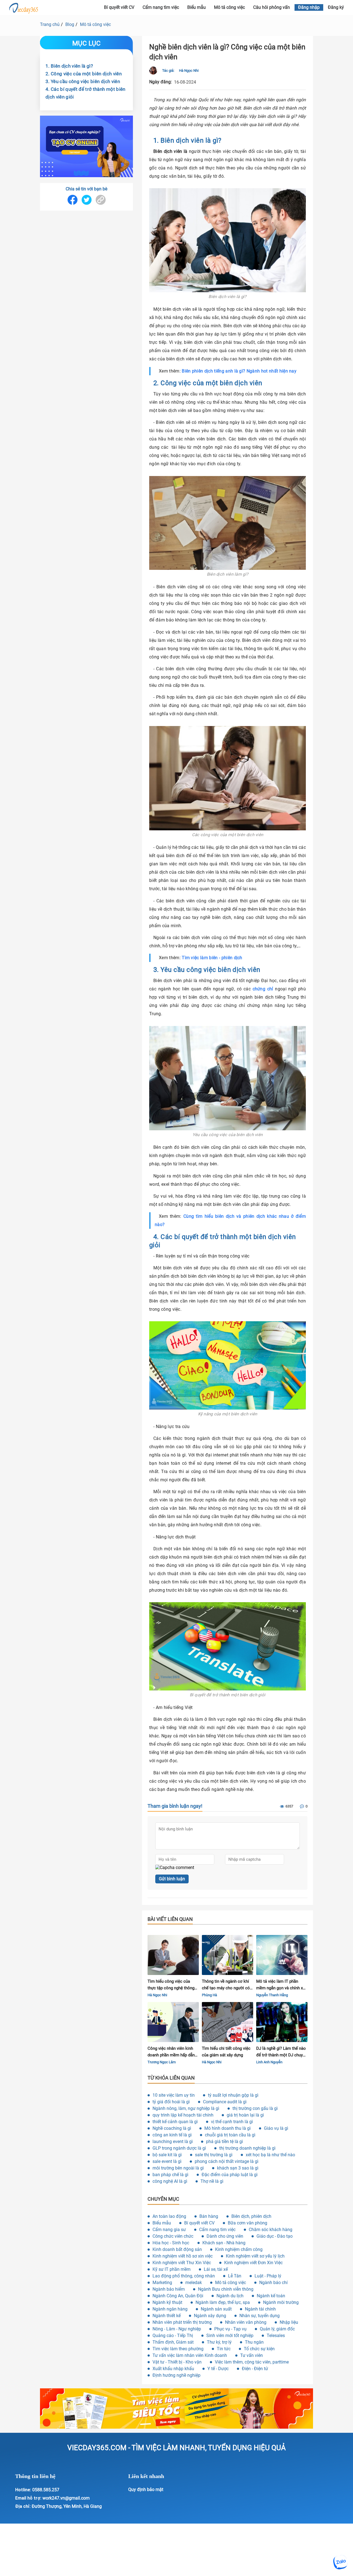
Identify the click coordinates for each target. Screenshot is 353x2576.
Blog (70, 24)
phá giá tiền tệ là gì (224, 2142)
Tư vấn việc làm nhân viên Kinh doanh (190, 2355)
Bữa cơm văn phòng (248, 2223)
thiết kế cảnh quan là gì (175, 2122)
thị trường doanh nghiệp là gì (247, 2148)
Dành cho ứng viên (225, 2236)
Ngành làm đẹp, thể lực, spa (223, 2302)
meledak (194, 2283)
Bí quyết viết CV (119, 7)
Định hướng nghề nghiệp (176, 2375)
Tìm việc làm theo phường (178, 2349)
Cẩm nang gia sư (169, 2230)
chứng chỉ (263, 989)
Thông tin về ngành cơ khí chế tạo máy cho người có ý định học (227, 1985)
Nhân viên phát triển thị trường (182, 2322)
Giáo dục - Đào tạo (275, 2236)
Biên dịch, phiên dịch (251, 2216)
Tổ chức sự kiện (259, 2349)
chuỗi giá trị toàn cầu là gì (230, 2135)
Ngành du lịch (230, 2296)
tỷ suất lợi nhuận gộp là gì (233, 2095)
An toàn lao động (169, 2216)
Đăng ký (336, 7)
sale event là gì (167, 2161)
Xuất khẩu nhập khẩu (173, 2369)
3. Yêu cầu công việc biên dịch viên (83, 81)
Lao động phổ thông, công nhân (184, 2276)
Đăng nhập (309, 7)
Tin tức (224, 2349)
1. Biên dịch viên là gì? (69, 66)
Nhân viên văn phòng (246, 2322)
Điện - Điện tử (255, 2369)
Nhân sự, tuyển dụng (260, 2316)
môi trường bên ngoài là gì (178, 2168)
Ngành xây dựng (210, 2316)
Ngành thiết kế (167, 2316)
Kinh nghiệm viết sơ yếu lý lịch (255, 2256)
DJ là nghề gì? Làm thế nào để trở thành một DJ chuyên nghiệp (282, 2052)
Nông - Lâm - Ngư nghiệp (177, 2329)
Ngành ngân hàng (170, 2309)
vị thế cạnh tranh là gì (232, 2122)
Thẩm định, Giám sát (173, 2342)
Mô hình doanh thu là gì (228, 2128)
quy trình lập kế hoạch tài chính (183, 2115)
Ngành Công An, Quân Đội (178, 2296)
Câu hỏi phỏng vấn (272, 7)
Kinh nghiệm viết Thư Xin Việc (182, 2263)
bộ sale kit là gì (167, 2155)
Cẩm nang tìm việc (161, 7)
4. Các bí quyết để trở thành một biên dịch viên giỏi (85, 93)
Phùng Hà (209, 1995)
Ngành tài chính (260, 2309)
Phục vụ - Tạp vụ (230, 2329)
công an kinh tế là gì (172, 2135)
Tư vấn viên (252, 2355)
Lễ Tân (235, 2276)
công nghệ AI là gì (170, 2181)
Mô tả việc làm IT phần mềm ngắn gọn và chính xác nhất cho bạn (282, 1985)
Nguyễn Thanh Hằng (272, 1995)
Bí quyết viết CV (199, 2223)
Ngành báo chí (273, 2283)
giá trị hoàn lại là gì (245, 2115)
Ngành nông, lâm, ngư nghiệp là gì (186, 2108)
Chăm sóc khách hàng (271, 2230)
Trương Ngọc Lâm (162, 2062)
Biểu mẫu (196, 7)
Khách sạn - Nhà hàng (224, 2243)
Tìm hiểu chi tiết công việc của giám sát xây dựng (226, 2052)
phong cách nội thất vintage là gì (227, 2161)
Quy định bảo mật (146, 2489)
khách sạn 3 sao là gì (238, 2168)
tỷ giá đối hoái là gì (171, 2102)
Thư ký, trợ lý (219, 2342)
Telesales (276, 2336)
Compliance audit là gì (225, 2102)
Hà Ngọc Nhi (189, 71)
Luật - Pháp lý (268, 2276)
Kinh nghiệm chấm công (239, 2249)
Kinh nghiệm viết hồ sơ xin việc (183, 2256)
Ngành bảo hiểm (169, 2289)
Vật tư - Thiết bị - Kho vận (177, 2362)
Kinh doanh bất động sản (177, 2249)
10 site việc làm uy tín (174, 2095)
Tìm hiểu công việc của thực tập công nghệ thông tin (171, 1985)
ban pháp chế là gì (170, 2175)
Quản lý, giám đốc (277, 2329)
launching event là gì (173, 2142)
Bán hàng (209, 2216)
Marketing (162, 2283)
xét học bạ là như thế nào (270, 2155)
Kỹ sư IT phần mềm (172, 2269)
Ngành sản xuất (216, 2309)
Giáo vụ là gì (276, 2128)
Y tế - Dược (218, 2369)
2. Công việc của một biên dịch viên (84, 73)
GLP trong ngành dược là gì (179, 2148)
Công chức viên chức (173, 2236)
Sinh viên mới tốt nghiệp (230, 2336)
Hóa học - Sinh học (171, 2243)
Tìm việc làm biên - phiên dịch (212, 958)
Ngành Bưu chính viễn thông (226, 2289)
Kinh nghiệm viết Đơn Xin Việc (253, 2263)
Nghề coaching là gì (172, 2128)
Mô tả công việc (229, 7)
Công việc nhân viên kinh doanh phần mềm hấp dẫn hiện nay (171, 2052)
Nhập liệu (289, 2322)
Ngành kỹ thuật (167, 2302)
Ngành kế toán (271, 2296)
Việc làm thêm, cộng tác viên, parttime (252, 2362)
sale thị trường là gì (214, 2155)
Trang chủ (50, 24)
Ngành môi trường (281, 2302)
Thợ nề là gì (212, 2181)
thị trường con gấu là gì (255, 2108)
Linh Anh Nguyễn (269, 2062)
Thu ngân (254, 2342)
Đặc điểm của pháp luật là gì (230, 2175)
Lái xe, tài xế (216, 2269)
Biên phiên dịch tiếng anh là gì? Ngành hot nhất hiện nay (239, 371)
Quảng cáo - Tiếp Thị (173, 2336)
